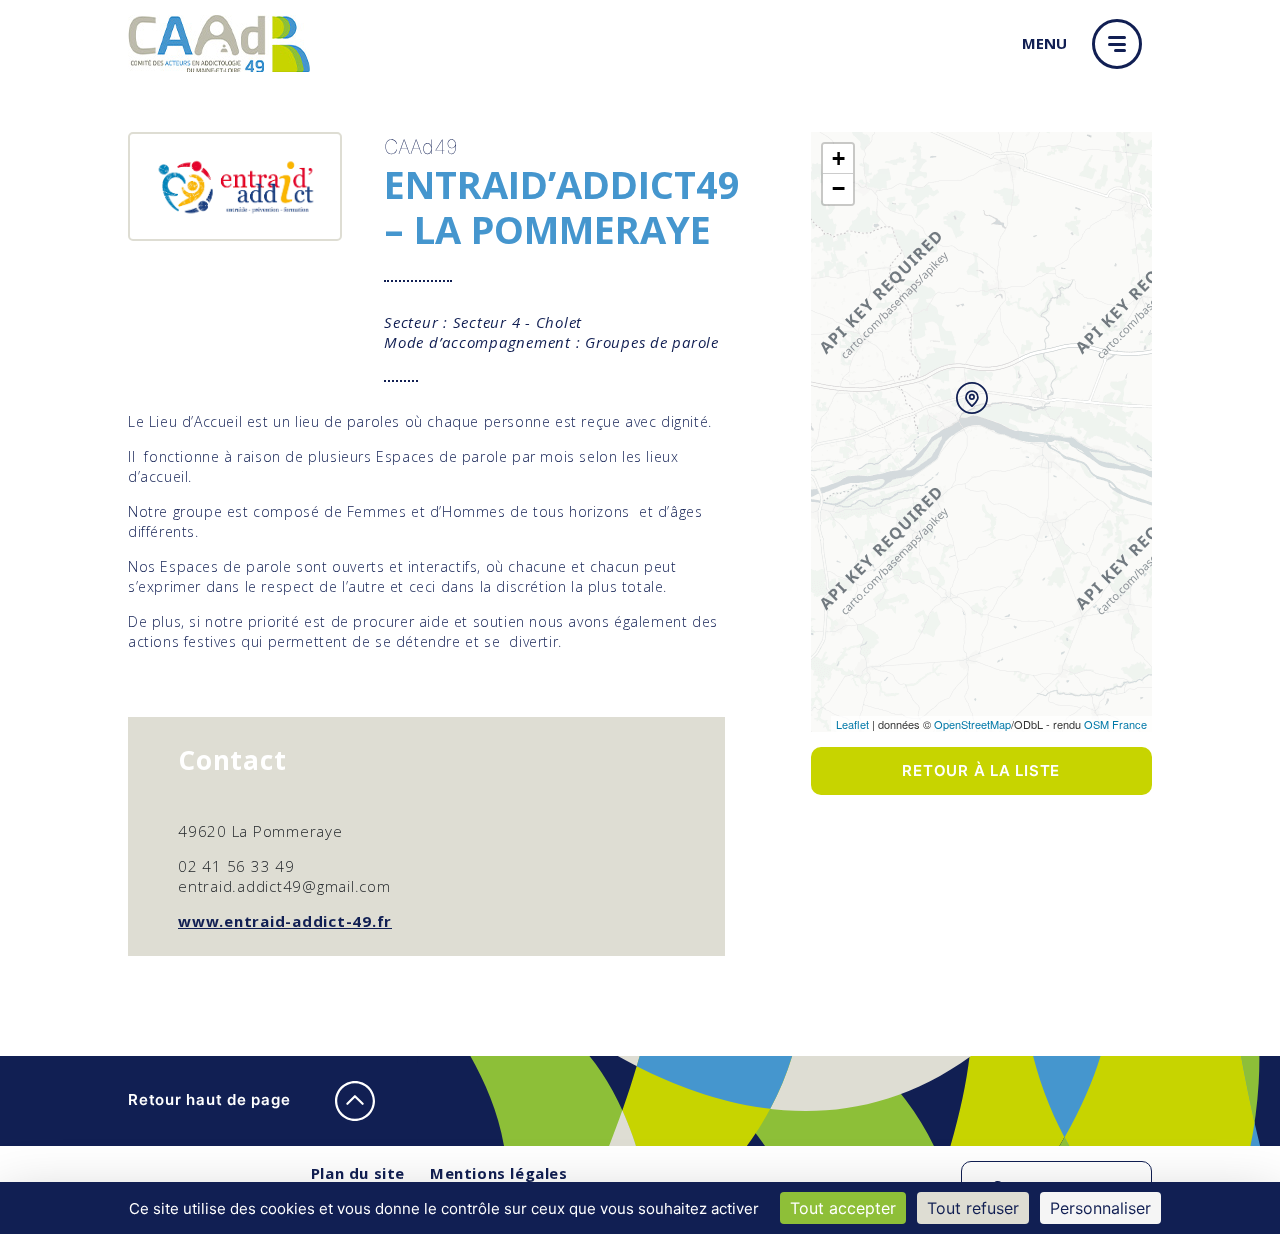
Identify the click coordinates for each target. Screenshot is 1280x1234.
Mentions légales (499, 1173)
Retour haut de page (211, 1099)
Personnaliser (1100, 1208)
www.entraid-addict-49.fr (285, 921)
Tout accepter (843, 1208)
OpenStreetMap (972, 724)
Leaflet (852, 724)
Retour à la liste (981, 770)
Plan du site (358, 1173)
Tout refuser (973, 1208)
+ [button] (838, 158)
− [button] (838, 188)
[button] (1122, 44)
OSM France (1115, 724)
